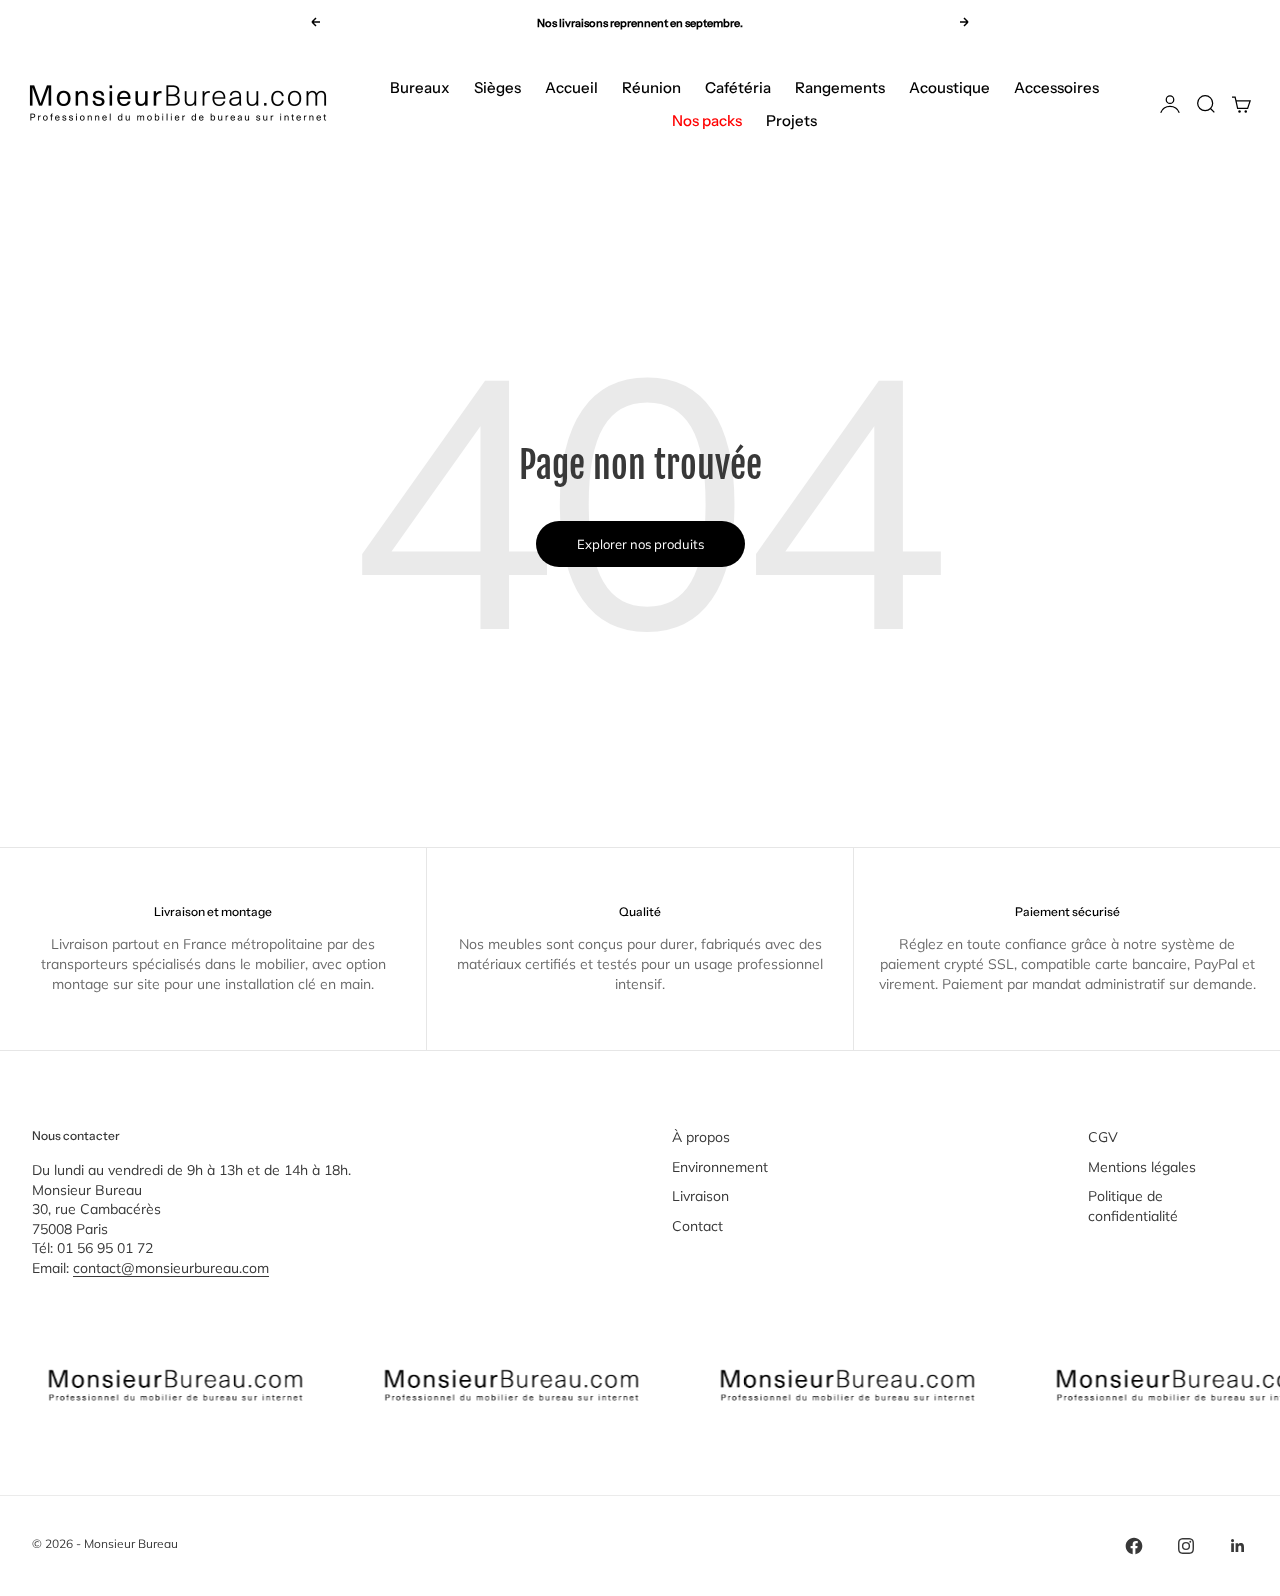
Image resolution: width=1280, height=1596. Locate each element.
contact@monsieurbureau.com (171, 1268)
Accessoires (1056, 87)
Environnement (720, 1167)
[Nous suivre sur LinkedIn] (1238, 1546)
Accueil (571, 87)
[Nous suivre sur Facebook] (1134, 1546)
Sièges (497, 87)
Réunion (651, 87)
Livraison (700, 1196)
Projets (791, 120)
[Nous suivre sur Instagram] (1186, 1546)
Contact (697, 1226)
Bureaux (420, 87)
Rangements (840, 87)
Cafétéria (738, 87)
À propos (701, 1137)
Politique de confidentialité (1133, 1206)
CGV (1103, 1137)
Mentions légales (1142, 1167)
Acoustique (949, 87)
